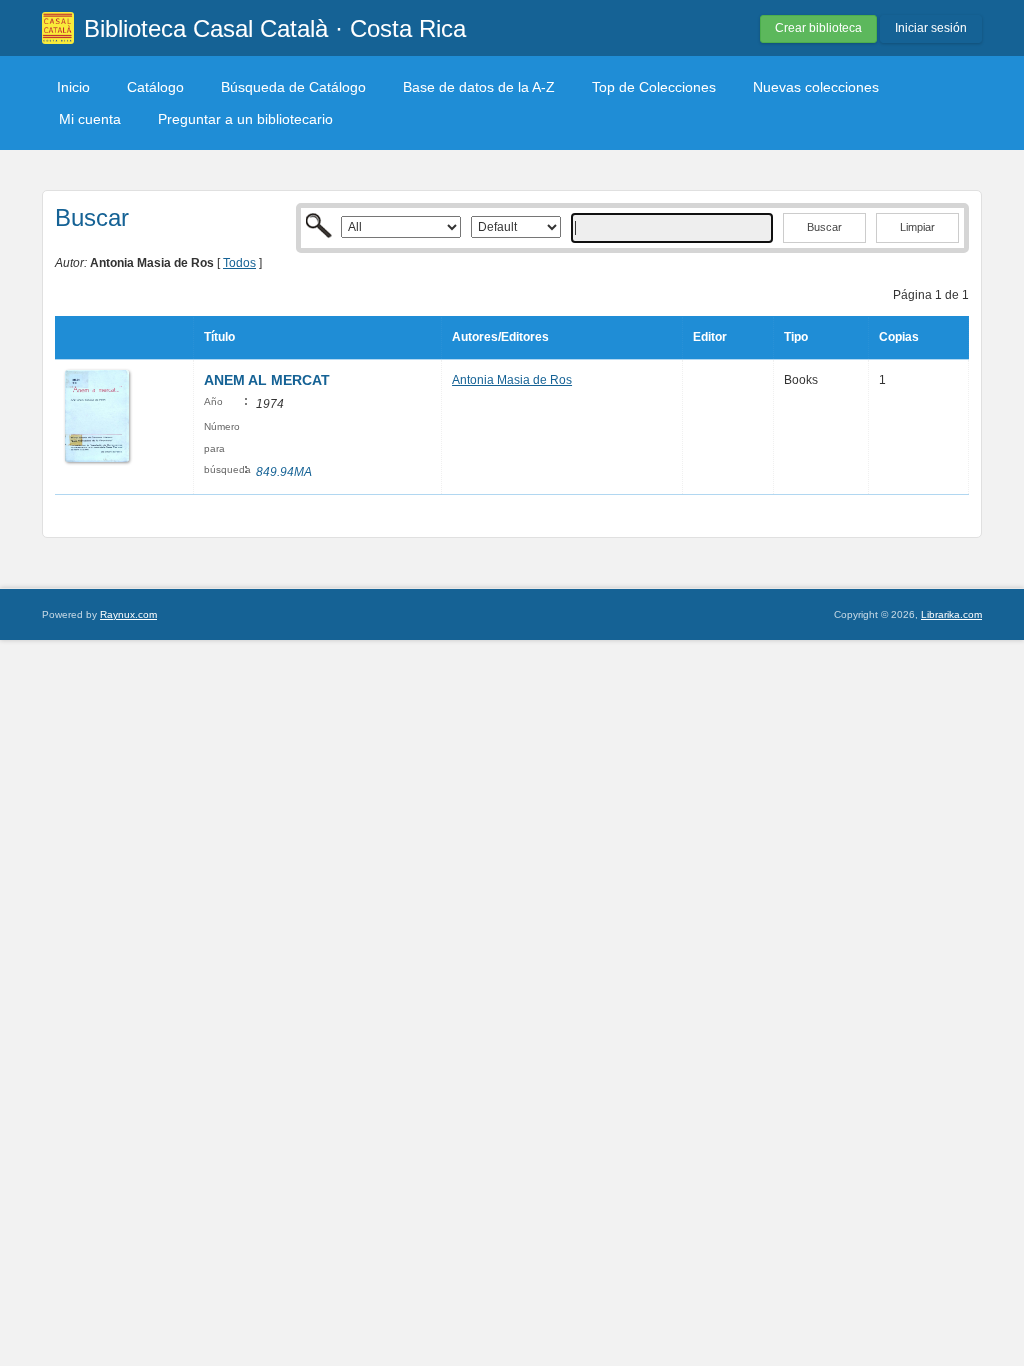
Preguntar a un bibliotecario (245, 119)
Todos (239, 263)
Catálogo (155, 87)
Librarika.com (951, 614)
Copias (899, 337)
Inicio (73, 87)
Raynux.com (128, 614)
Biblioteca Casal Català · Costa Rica (275, 28)
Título (219, 337)
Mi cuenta (90, 119)
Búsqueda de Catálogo (293, 87)
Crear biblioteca (818, 28)
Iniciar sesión (931, 28)
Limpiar (917, 227)
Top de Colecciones (654, 87)
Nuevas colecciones (816, 87)
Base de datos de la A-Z (479, 87)
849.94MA (284, 472)
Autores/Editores (500, 337)
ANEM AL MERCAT (267, 380)
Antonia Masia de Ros (512, 380)
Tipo (796, 337)
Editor (710, 337)
